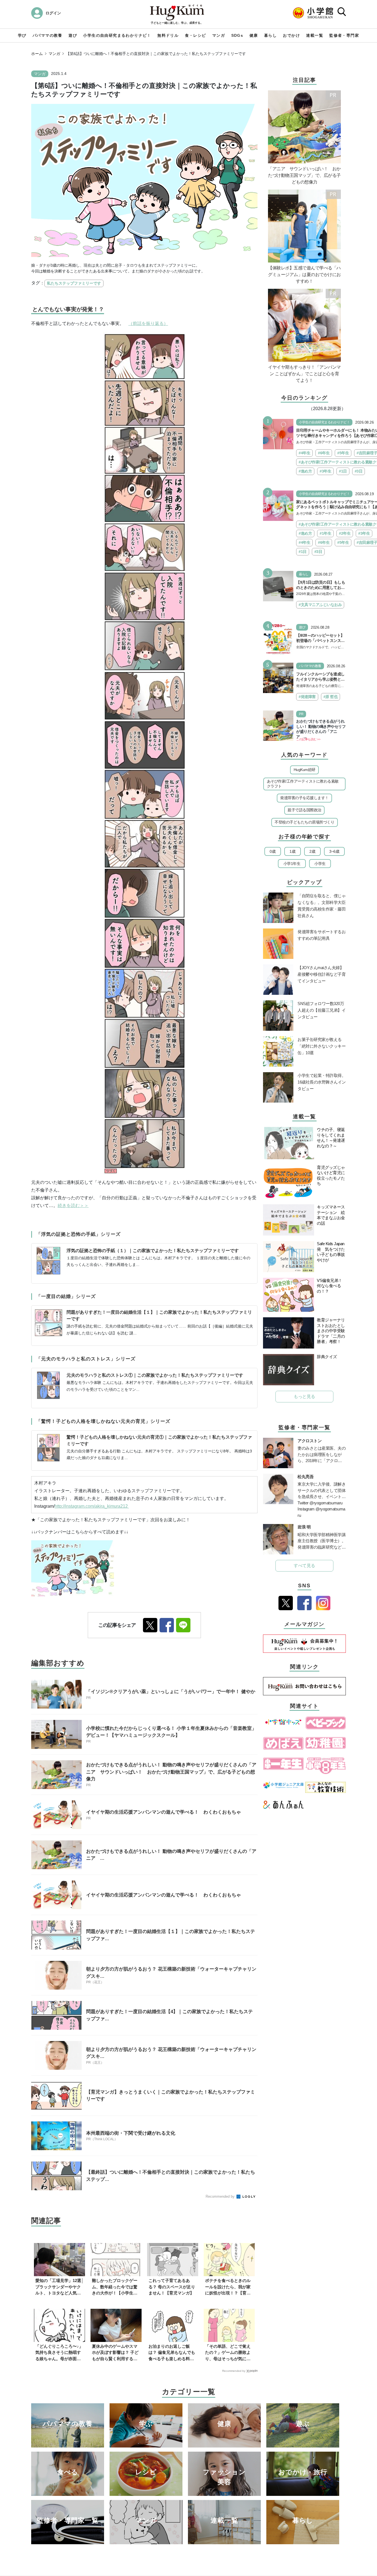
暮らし (270, 35)
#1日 (343, 471)
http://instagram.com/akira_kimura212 (92, 1506)
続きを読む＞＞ (73, 1206)
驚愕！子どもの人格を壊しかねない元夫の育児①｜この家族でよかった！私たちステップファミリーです (159, 1440)
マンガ (219, 35)
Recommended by (221, 2196)
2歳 (312, 851)
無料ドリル (168, 35)
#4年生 (304, 453)
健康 (254, 35)
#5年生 (343, 453)
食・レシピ (196, 35)
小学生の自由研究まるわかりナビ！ (117, 35)
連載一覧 (315, 35)
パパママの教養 (47, 35)
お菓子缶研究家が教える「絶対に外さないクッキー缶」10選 (322, 1046)
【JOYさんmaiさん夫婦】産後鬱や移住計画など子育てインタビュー (322, 974)
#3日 (359, 471)
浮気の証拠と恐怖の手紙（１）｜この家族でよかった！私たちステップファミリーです (153, 1251)
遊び (73, 35)
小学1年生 (292, 864)
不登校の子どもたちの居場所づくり (304, 822)
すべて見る (304, 1566)
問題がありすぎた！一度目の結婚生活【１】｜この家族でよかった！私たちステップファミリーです (159, 1315)
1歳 (292, 851)
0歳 (273, 851)
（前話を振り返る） (148, 323)
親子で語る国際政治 (304, 810)
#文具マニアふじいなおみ (320, 605)
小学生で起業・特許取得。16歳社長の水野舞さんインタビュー (322, 1082)
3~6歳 (334, 851)
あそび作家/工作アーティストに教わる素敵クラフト (303, 784)
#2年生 (345, 533)
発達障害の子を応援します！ (304, 798)
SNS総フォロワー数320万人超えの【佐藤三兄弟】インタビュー (322, 1010)
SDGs (237, 35)
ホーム (37, 54)
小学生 (320, 864)
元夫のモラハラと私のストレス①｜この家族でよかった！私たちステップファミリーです (155, 1375)
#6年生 (324, 453)
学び (22, 35)
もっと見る (304, 1396)
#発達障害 (307, 697)
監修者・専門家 (344, 35)
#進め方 (305, 471)
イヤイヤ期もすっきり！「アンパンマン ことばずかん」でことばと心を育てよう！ (304, 374)
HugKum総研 (305, 770)
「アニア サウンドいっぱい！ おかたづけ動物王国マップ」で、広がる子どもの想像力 (304, 175)
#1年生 (325, 533)
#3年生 (325, 471)
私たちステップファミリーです (74, 283)
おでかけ (291, 35)
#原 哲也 (331, 697)
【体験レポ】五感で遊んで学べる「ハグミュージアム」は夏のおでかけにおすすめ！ (304, 275)
